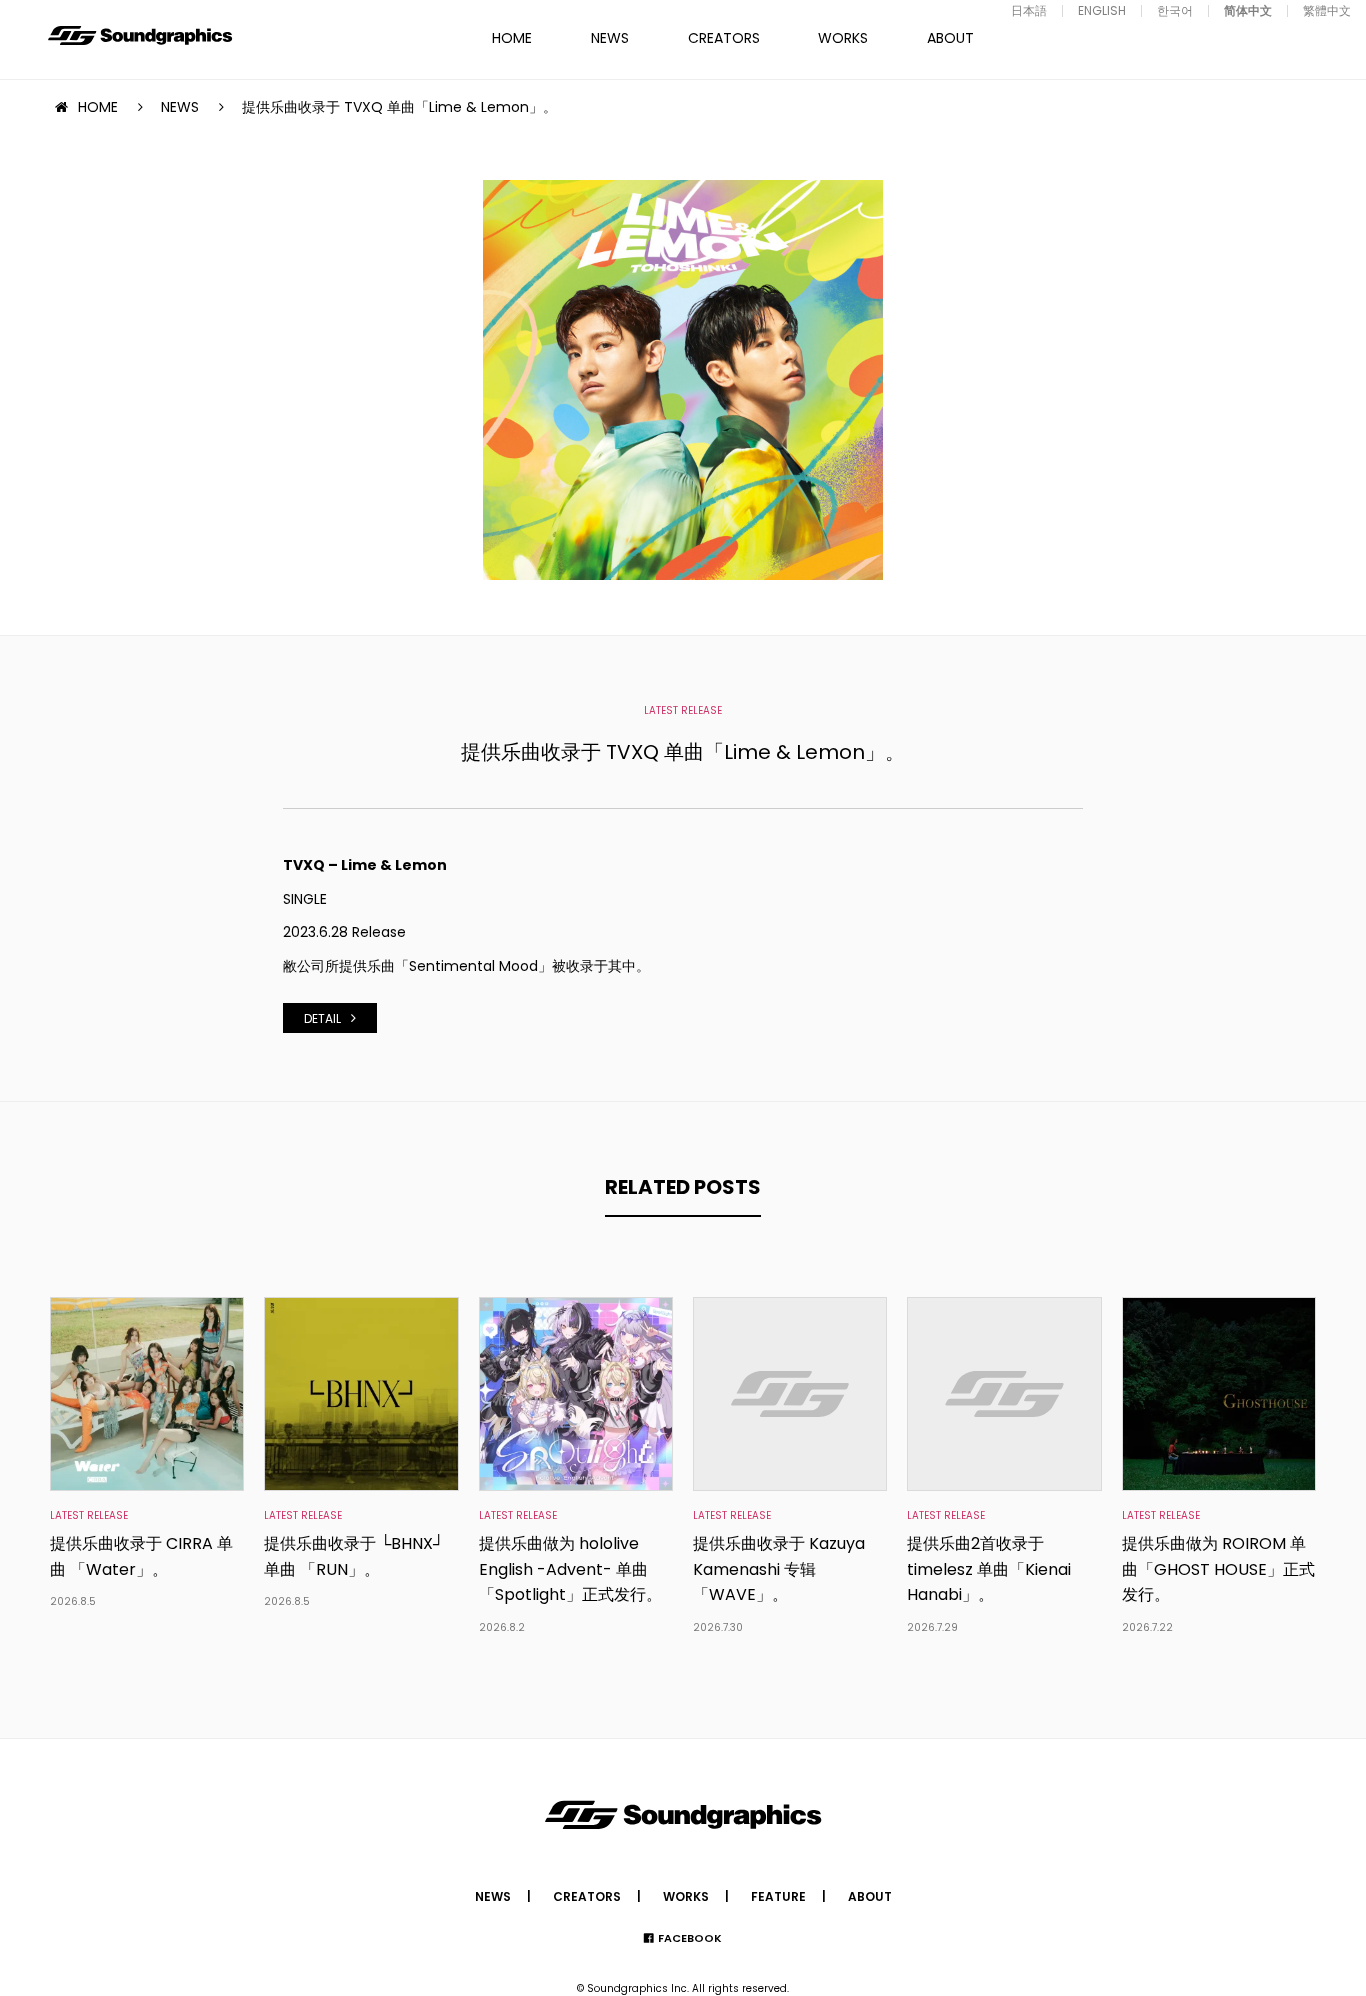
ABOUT (950, 38)
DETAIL (322, 1018)
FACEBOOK (690, 1938)
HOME (512, 38)
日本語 (1029, 10)
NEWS (610, 38)
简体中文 (1248, 10)
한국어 (1175, 10)
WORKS (843, 38)
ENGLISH (1102, 10)
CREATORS (724, 38)
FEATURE (778, 1896)
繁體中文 (1327, 10)
